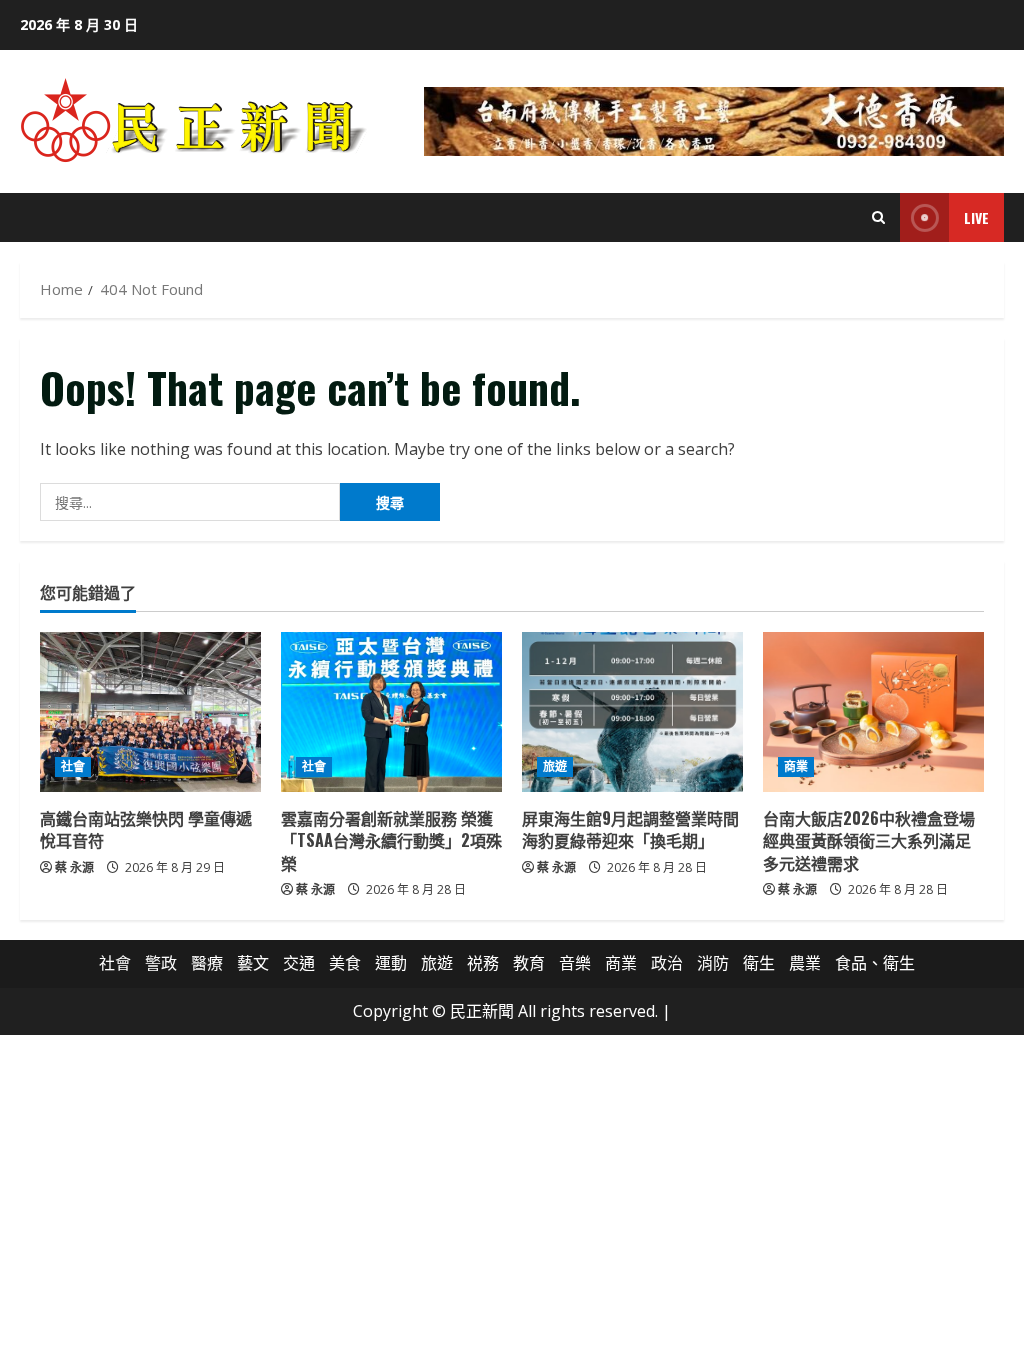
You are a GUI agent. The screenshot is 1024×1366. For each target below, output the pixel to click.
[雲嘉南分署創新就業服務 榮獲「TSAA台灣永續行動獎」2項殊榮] (391, 712)
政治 (667, 963)
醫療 (207, 963)
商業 (796, 766)
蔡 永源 (74, 867)
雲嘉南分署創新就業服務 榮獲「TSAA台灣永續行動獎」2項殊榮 (391, 840)
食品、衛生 (875, 963)
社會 (73, 766)
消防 (713, 963)
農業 (805, 963)
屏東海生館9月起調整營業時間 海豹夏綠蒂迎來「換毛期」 (638, 829)
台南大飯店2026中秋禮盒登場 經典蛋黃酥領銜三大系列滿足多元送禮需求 (877, 840)
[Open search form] (878, 217)
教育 (529, 963)
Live (976, 217)
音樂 (575, 963)
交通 (299, 963)
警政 (161, 963)
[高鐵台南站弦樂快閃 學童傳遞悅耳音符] (150, 712)
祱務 (483, 963)
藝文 (253, 963)
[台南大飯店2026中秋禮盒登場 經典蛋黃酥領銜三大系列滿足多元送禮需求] (873, 712)
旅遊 (555, 766)
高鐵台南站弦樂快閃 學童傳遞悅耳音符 (146, 829)
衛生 (759, 963)
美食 (345, 963)
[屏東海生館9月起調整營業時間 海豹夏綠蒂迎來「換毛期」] (632, 712)
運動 (391, 963)
